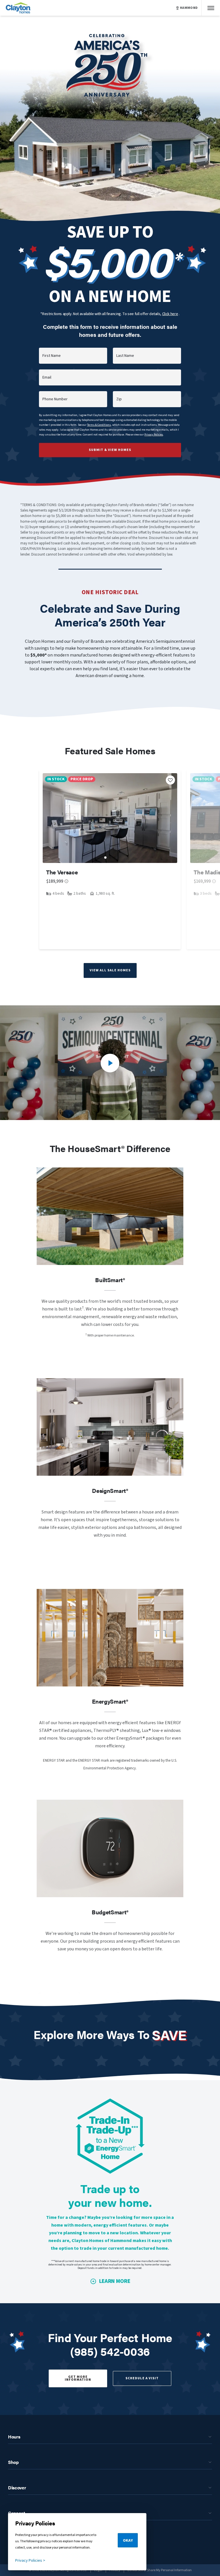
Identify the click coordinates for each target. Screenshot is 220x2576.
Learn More (115, 2281)
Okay (128, 2541)
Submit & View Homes (110, 450)
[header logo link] (18, 8)
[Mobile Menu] (211, 8)
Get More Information (78, 2378)
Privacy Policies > (30, 2561)
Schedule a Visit (142, 2378)
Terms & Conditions (99, 425)
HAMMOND (189, 8)
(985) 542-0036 (110, 2351)
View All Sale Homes (110, 970)
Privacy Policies (154, 435)
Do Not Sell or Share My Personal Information (160, 2570)
